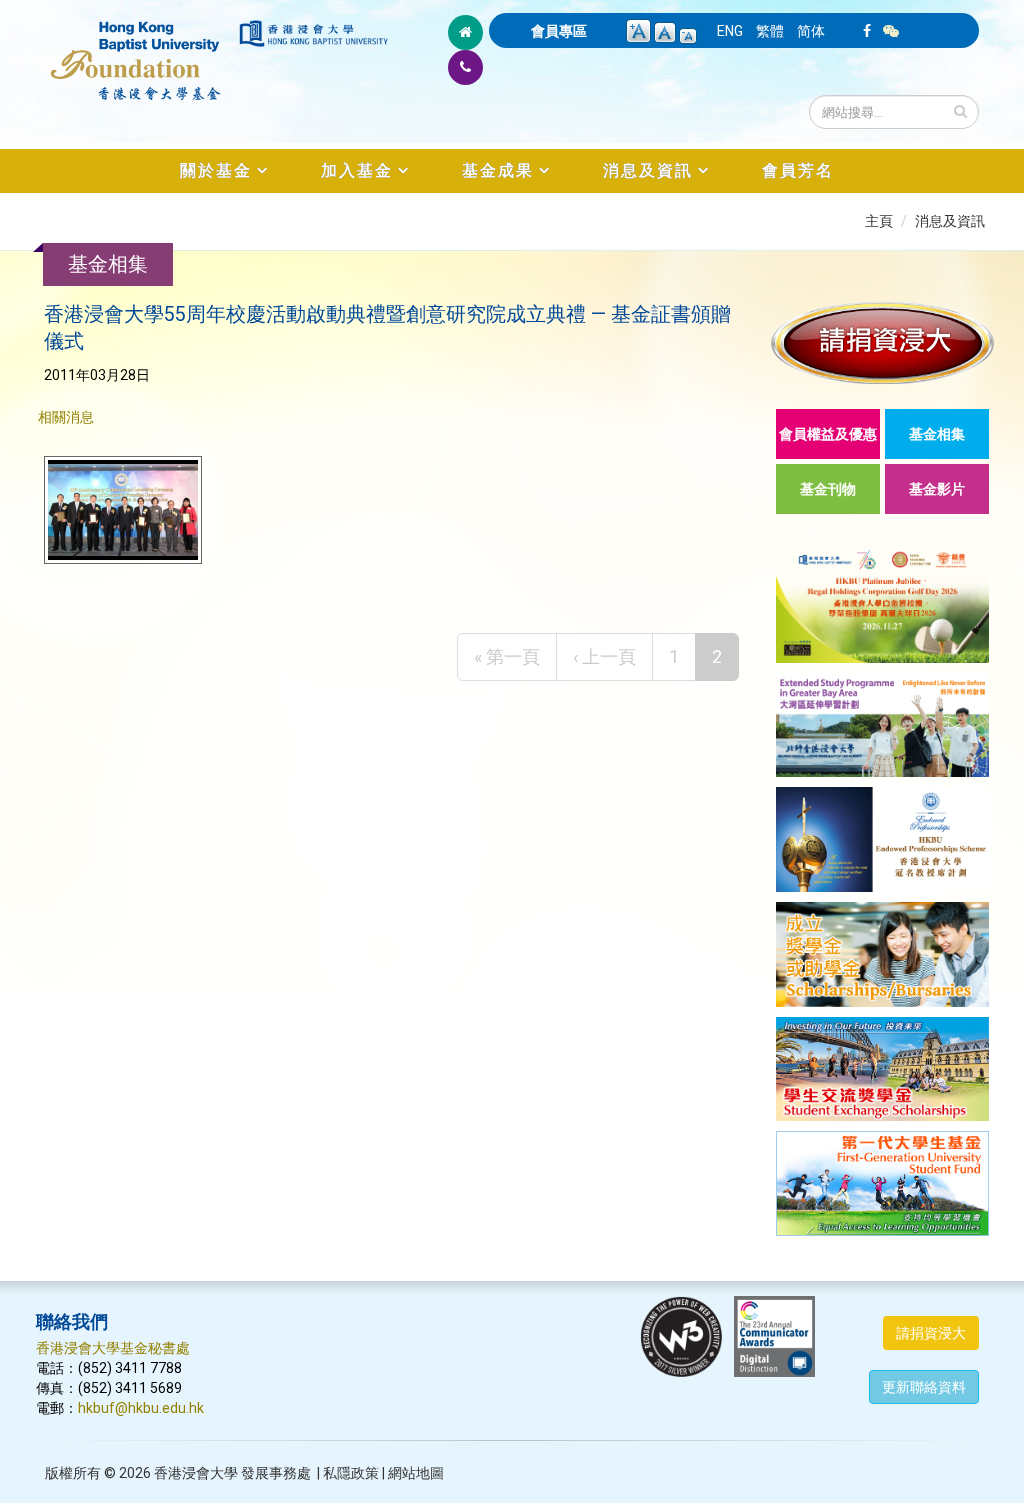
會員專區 (559, 31)
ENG (730, 31)
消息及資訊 (648, 170)
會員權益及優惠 (828, 434)
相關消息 (66, 417)
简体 (811, 31)
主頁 (879, 221)
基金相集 (937, 434)
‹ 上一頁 (604, 656)
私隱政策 (351, 1473)
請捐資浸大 (931, 1333)
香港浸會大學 (196, 1473)
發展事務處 (276, 1473)
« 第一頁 (507, 656)
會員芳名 (798, 170)
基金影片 (937, 489)
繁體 (770, 31)
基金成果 (498, 170)
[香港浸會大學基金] (136, 50)
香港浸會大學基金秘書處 (113, 1348)
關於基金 (216, 170)
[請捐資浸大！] (882, 342)
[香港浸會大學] (313, 33)
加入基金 (357, 170)
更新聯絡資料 (924, 1387)
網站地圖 (416, 1473)
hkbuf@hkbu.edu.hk (141, 1408)
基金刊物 (828, 489)
